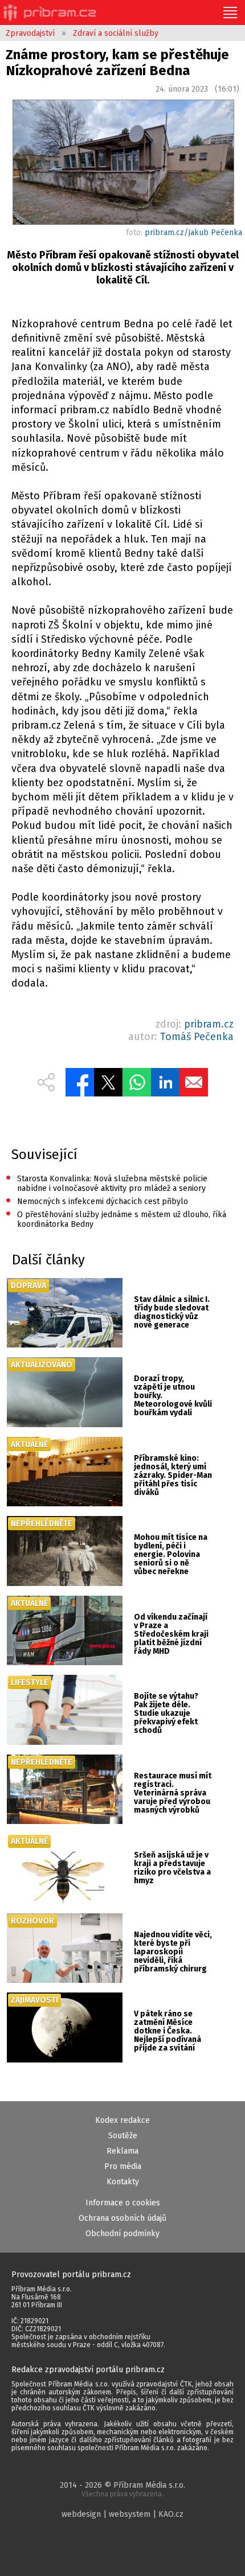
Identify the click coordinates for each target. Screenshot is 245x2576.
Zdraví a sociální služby (116, 33)
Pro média (123, 2166)
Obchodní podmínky (122, 2234)
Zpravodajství (30, 33)
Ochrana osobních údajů (122, 2218)
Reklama (122, 2151)
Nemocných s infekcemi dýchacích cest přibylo (97, 1201)
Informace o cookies (123, 2203)
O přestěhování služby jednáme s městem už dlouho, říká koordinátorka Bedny (116, 1219)
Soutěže (123, 2136)
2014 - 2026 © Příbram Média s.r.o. (122, 2489)
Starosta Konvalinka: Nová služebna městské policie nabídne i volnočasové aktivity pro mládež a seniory (107, 1183)
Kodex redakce (122, 2120)
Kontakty (123, 2182)
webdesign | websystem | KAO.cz (122, 2514)
